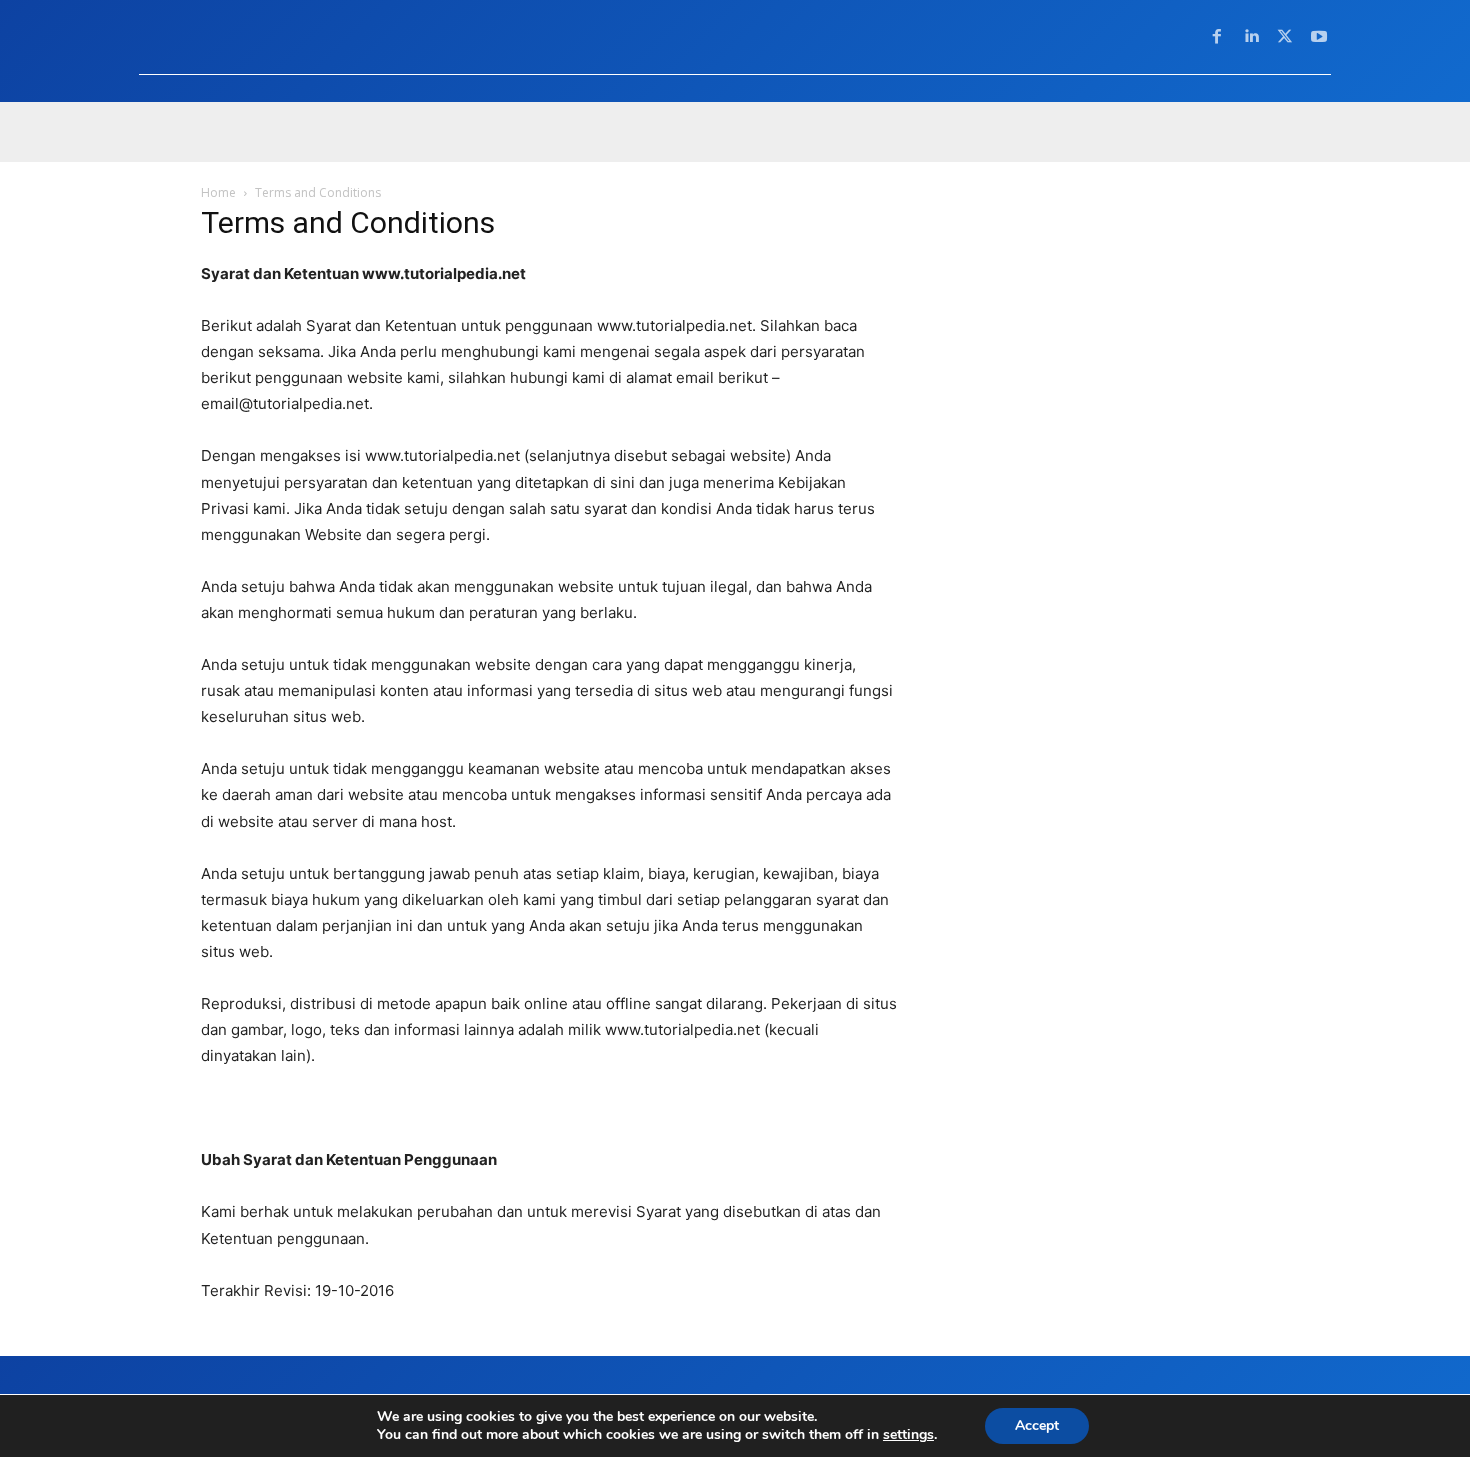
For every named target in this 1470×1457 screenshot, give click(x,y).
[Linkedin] (1251, 37)
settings (908, 1435)
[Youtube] (1319, 37)
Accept (1037, 1425)
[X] (1285, 37)
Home (218, 192)
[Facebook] (1217, 37)
